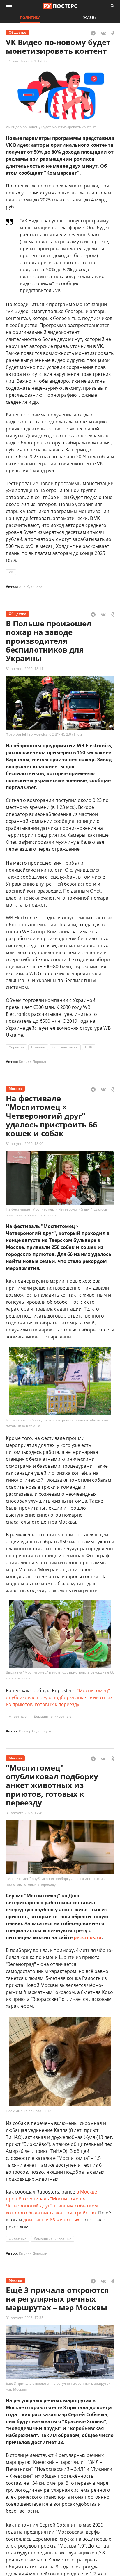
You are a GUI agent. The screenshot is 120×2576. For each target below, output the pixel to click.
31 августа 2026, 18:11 (25, 669)
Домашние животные (53, 1716)
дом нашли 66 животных (51, 2220)
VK (11, 572)
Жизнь (90, 18)
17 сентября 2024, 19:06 (26, 61)
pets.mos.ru (88, 1937)
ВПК (89, 1047)
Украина (16, 1047)
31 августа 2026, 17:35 (25, 2318)
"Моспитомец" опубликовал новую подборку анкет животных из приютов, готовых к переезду (59, 1697)
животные (18, 1716)
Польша (38, 1047)
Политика (30, 18)
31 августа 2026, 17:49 (25, 1813)
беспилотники (65, 1047)
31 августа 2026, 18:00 (25, 1144)
